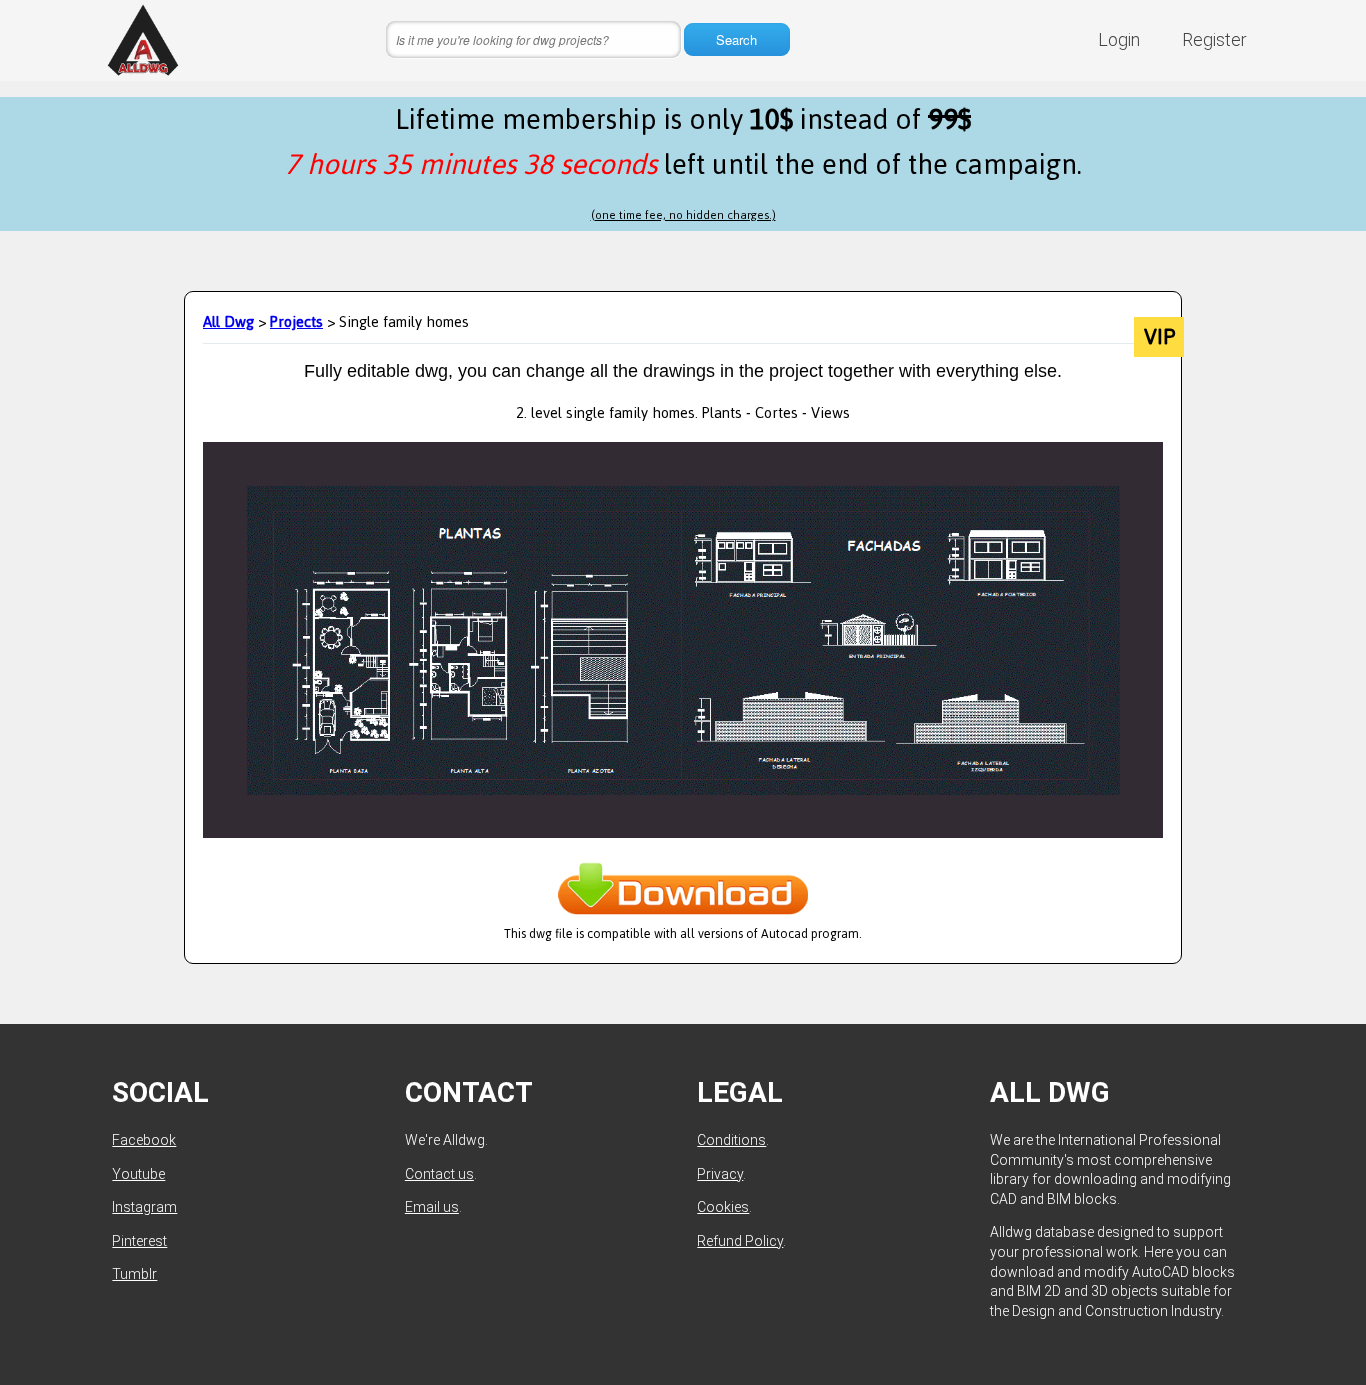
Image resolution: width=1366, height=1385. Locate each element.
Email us (432, 1207)
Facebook (144, 1140)
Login (1119, 39)
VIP (1159, 337)
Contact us (439, 1174)
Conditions (731, 1140)
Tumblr (134, 1274)
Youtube (138, 1174)
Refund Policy (740, 1241)
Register (1214, 39)
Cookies (723, 1207)
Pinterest (139, 1241)
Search (736, 39)
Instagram (144, 1207)
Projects (296, 321)
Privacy (720, 1174)
